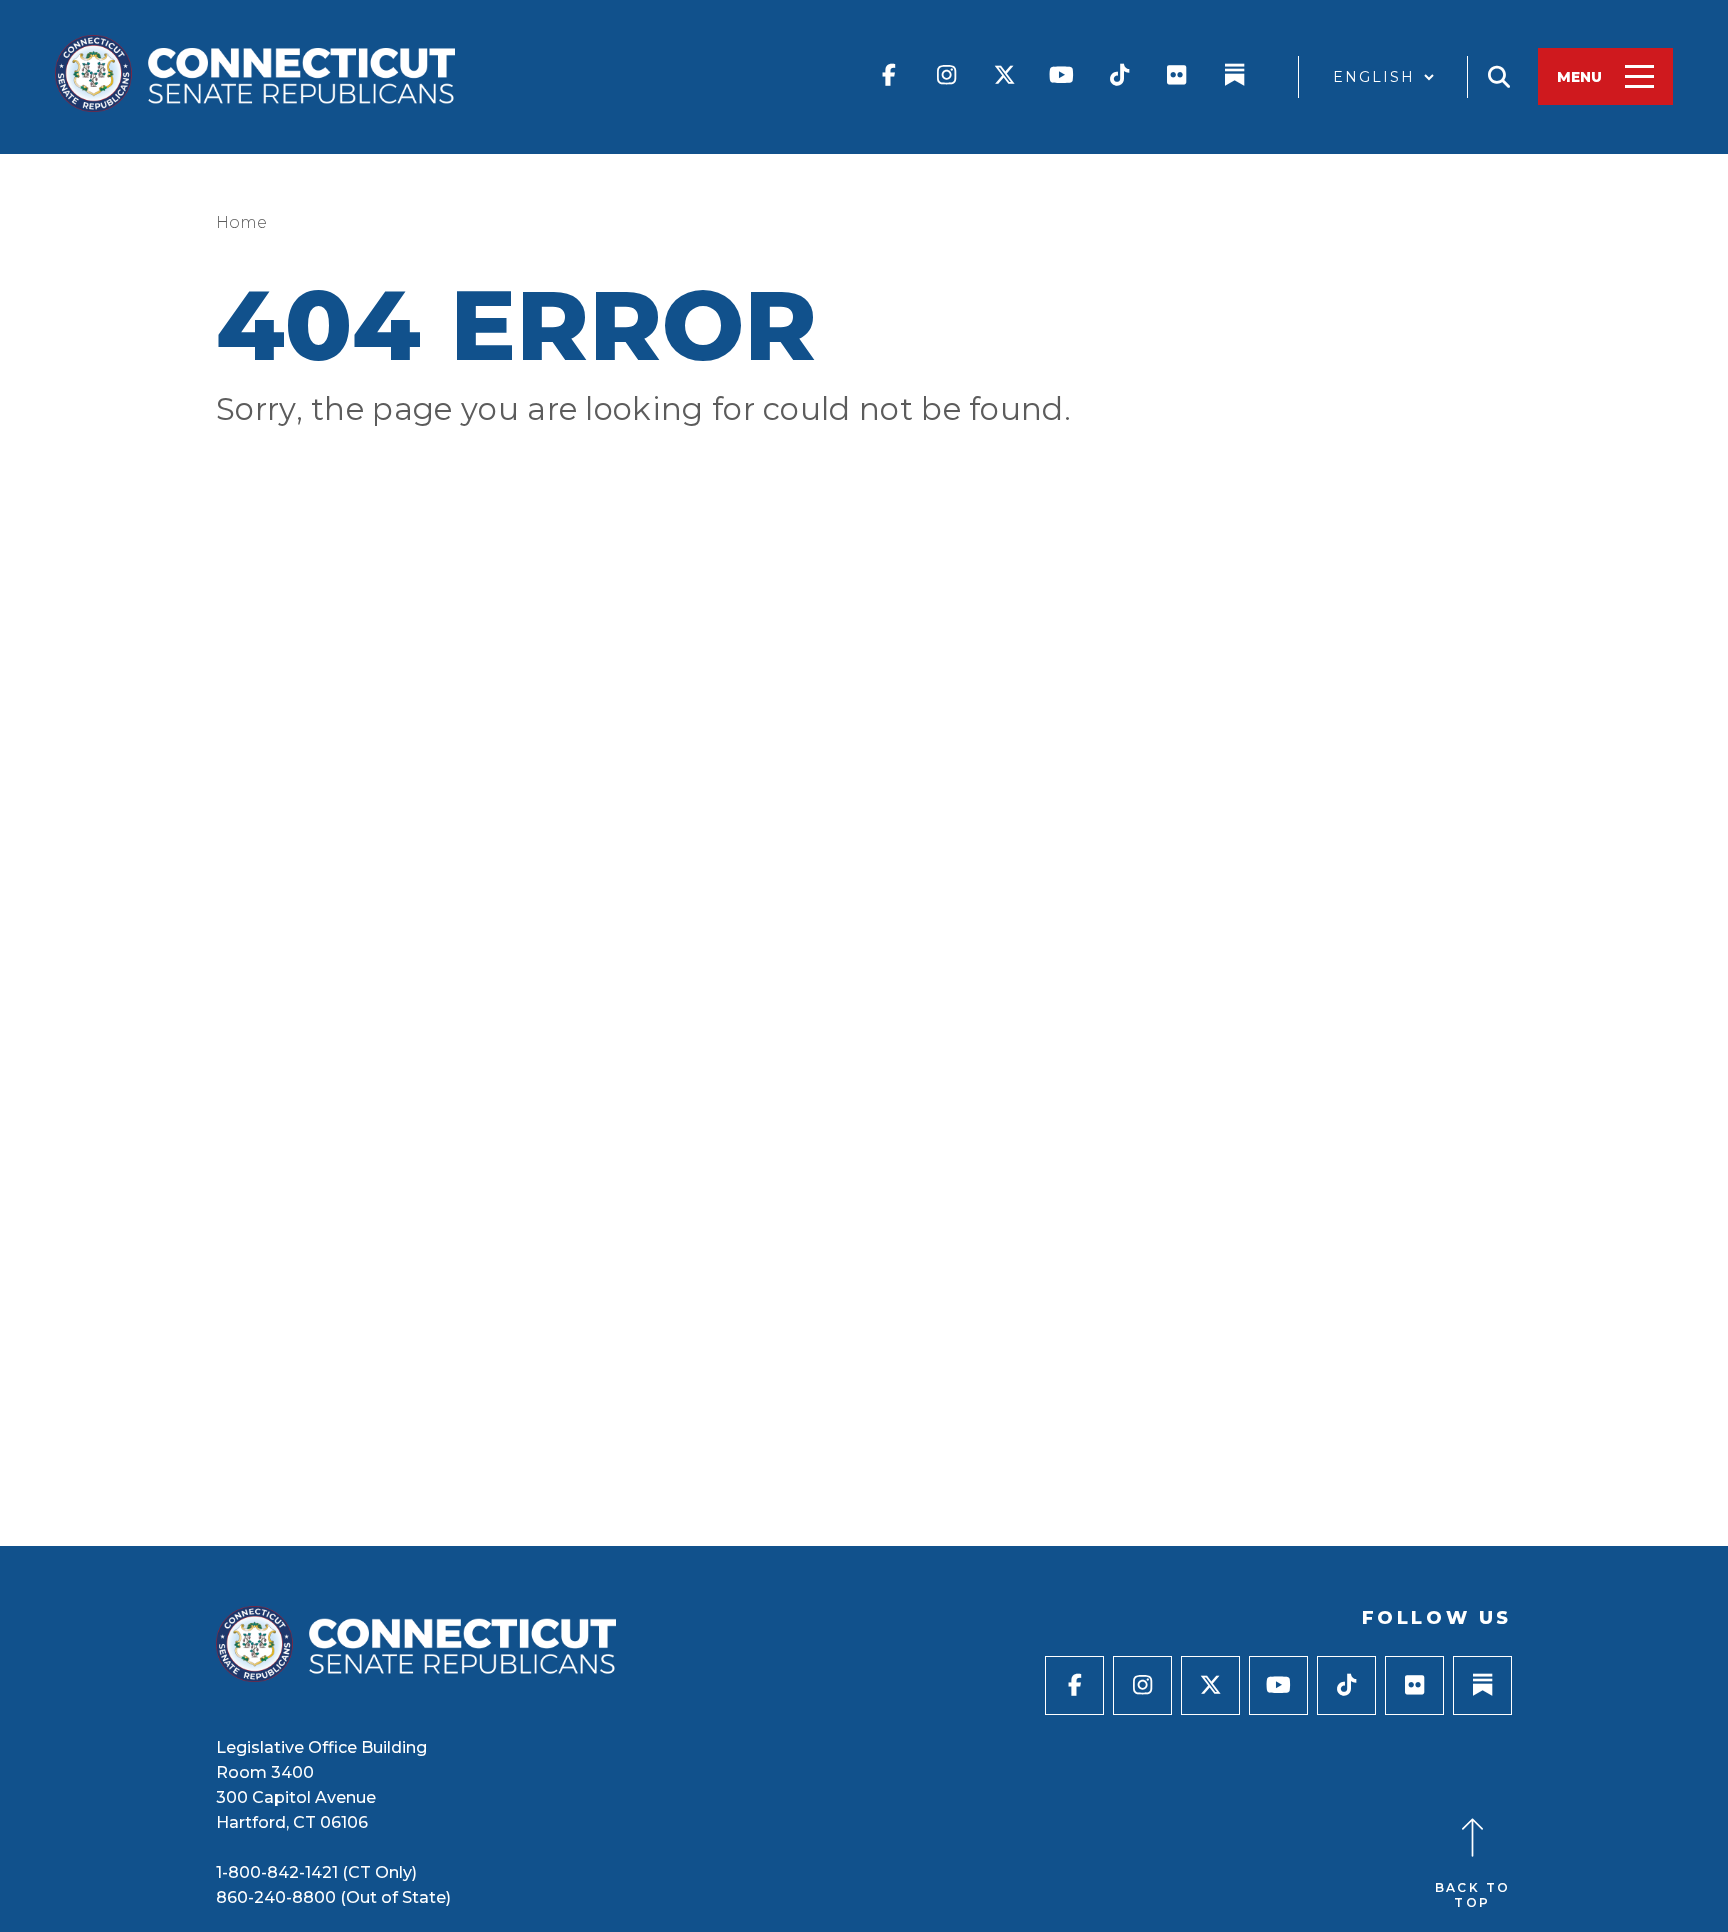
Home (241, 222)
